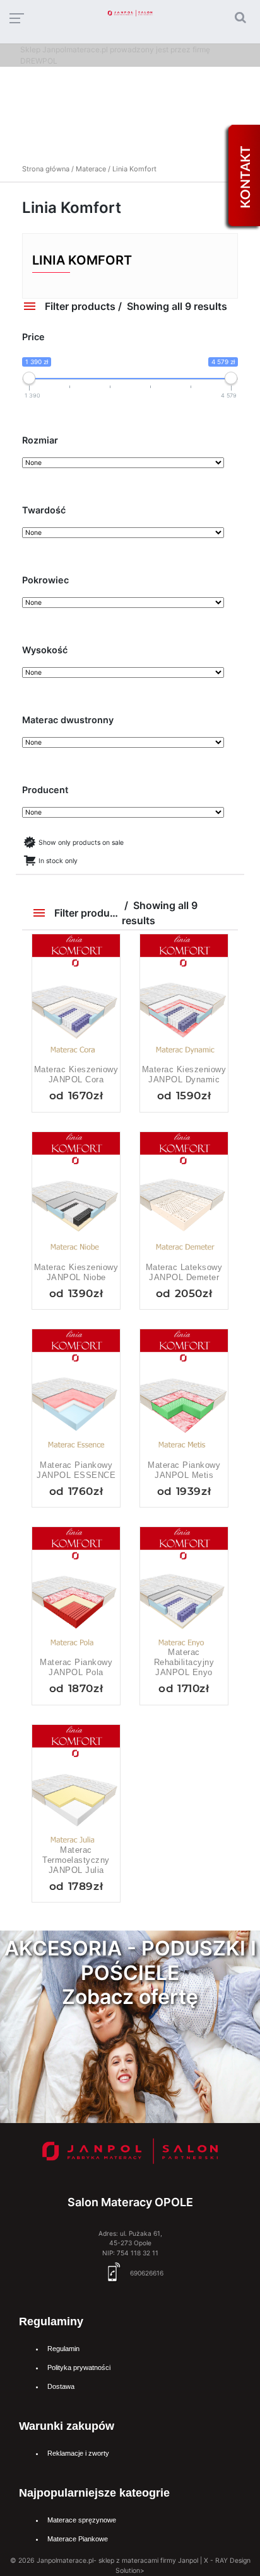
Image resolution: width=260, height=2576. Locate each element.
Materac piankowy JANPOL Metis (184, 1470)
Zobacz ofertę (130, 1997)
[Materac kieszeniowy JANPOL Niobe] (76, 1198)
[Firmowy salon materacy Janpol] (130, 2154)
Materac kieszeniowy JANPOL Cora (76, 1074)
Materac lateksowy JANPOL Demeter (184, 1272)
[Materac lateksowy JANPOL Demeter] (184, 1198)
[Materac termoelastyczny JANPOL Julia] (76, 1791)
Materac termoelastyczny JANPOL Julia (76, 1860)
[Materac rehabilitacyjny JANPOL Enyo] (184, 1593)
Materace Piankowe (78, 2539)
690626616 (146, 2273)
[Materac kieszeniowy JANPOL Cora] (76, 1000)
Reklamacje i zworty (78, 2453)
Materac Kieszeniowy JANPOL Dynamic (184, 1074)
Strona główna (46, 169)
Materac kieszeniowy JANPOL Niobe (76, 1272)
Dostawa (61, 2386)
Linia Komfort (82, 260)
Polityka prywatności (79, 2367)
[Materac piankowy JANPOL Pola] (76, 1593)
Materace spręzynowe (82, 2520)
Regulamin (63, 2349)
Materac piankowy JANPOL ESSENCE (76, 1470)
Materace (91, 169)
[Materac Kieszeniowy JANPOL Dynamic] (184, 1000)
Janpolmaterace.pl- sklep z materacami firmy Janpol (117, 2561)
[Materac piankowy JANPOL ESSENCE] (76, 1395)
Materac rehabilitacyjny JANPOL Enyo (184, 1662)
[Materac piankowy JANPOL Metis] (184, 1395)
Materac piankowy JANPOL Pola (76, 1667)
